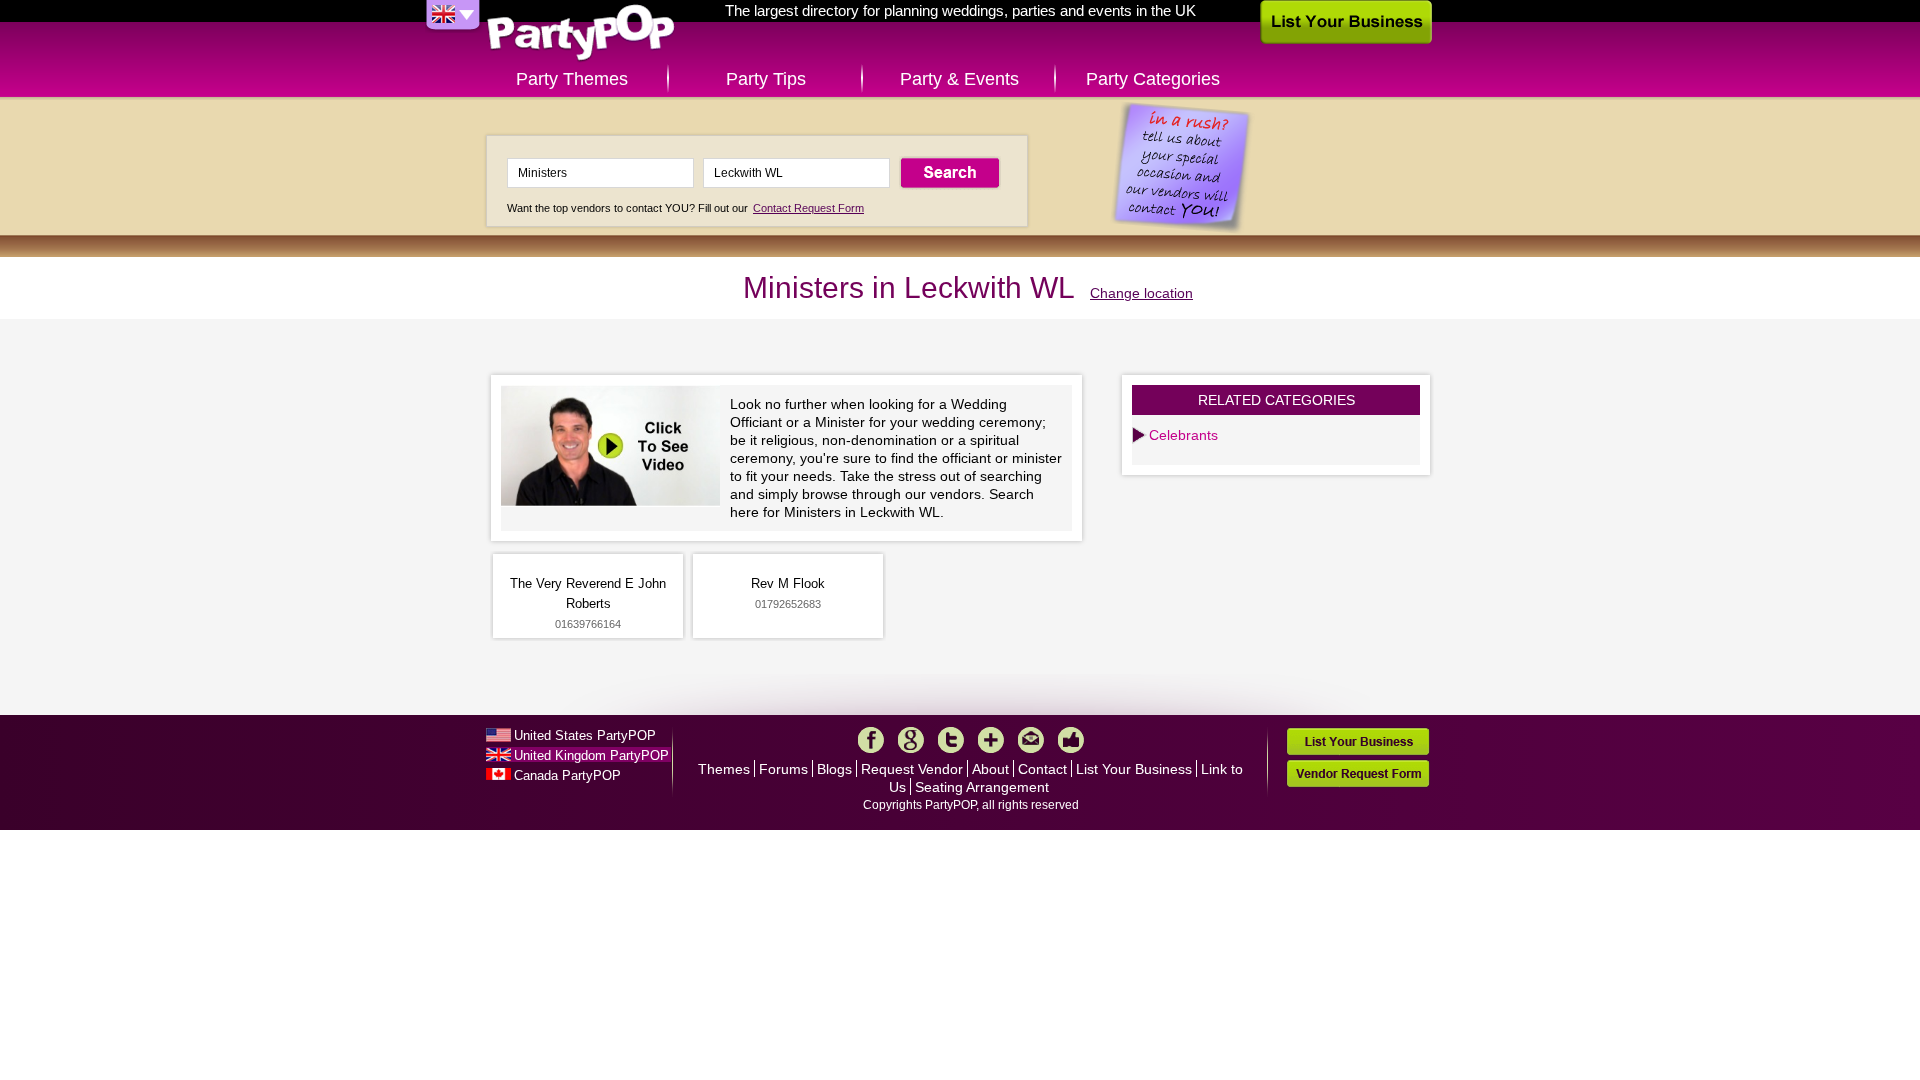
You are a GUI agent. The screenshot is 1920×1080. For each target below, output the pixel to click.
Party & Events (959, 79)
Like (1071, 740)
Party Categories (1153, 79)
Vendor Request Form (1358, 773)
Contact (1042, 769)
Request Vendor (912, 769)
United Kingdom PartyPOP (591, 755)
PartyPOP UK (581, 33)
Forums (783, 769)
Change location (1141, 293)
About (990, 769)
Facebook (871, 740)
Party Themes (572, 79)
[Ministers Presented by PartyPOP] (615, 448)
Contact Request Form (808, 208)
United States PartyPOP (585, 735)
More (991, 740)
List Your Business (1134, 769)
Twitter (951, 740)
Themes (724, 769)
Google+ (911, 740)
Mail (1031, 740)
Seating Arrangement (982, 787)
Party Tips (766, 79)
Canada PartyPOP (567, 775)
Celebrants (1183, 435)
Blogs (834, 769)
